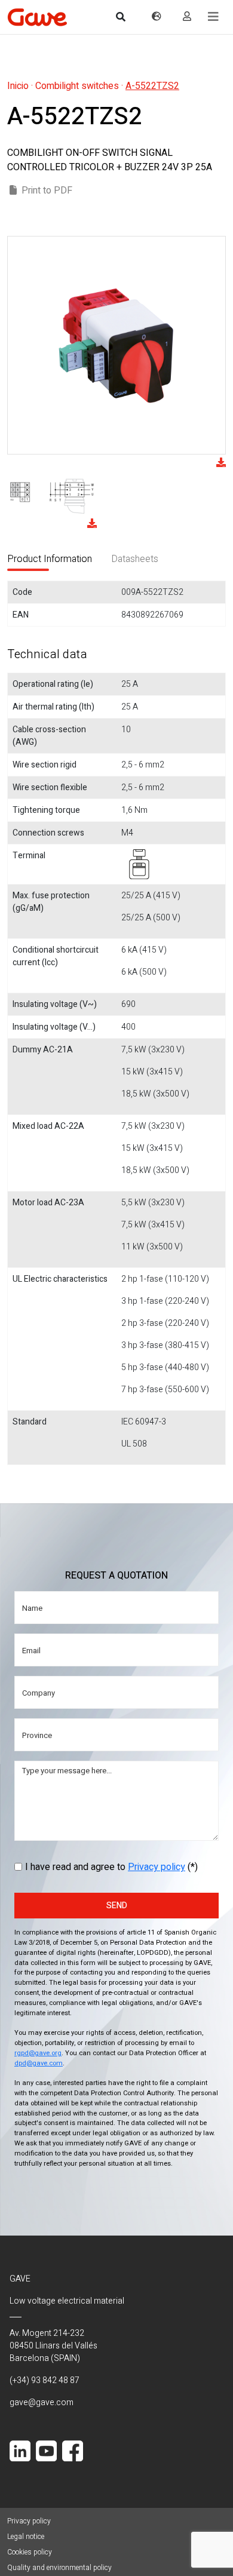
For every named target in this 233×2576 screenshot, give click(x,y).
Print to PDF (47, 191)
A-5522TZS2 (152, 86)
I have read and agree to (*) (111, 1867)
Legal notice (26, 2537)
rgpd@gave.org (38, 2053)
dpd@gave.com (39, 2063)
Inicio (18, 86)
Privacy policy (157, 1867)
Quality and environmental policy (59, 2568)
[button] (213, 17)
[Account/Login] (187, 17)
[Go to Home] (37, 17)
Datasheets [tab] (135, 559)
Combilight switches (77, 86)
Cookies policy (30, 2552)
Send (117, 1906)
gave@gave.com (42, 2402)
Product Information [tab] (50, 559)
